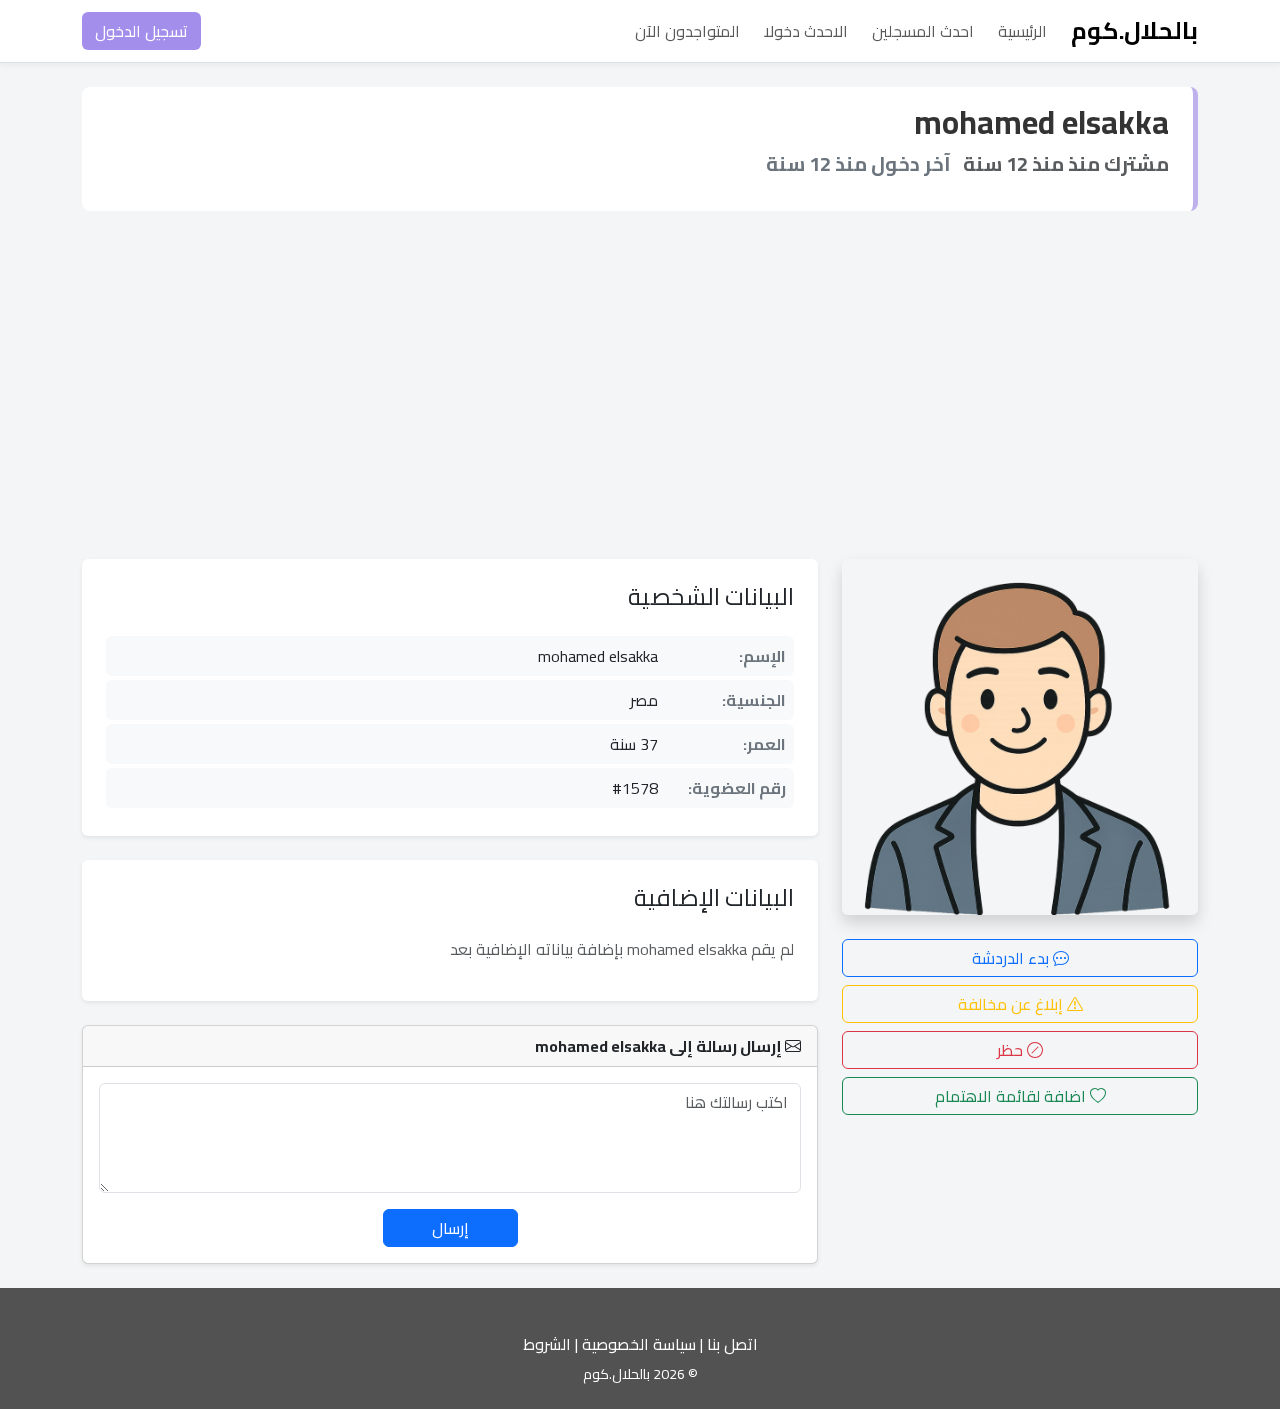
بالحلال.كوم (1134, 30)
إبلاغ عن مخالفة (1012, 1004)
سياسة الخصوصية (639, 1344)
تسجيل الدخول (141, 31)
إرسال (450, 1228)
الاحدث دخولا (806, 31)
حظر (1012, 1050)
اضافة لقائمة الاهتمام (1012, 1096)
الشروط (547, 1344)
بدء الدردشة (1012, 958)
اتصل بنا (732, 1344)
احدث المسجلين (923, 31)
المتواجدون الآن (687, 31)
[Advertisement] (640, 385)
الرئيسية (1022, 31)
